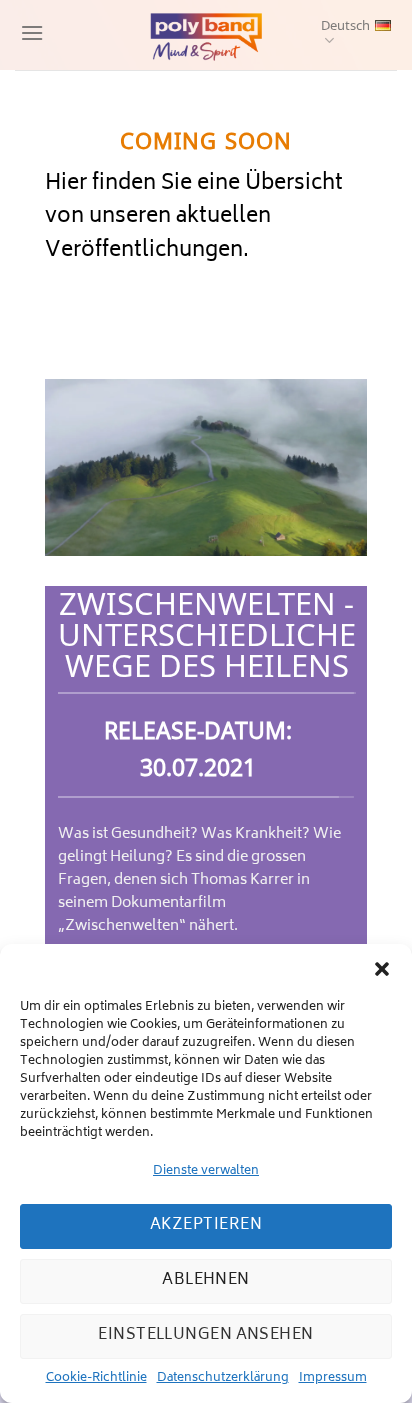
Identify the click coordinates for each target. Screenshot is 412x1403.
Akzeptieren (206, 1225)
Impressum (333, 1378)
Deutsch (345, 26)
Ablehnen (206, 1280)
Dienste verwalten (206, 1171)
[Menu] (29, 34)
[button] (382, 969)
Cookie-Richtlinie (96, 1378)
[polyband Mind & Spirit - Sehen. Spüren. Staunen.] (206, 35)
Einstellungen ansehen (205, 1335)
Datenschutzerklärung (223, 1378)
